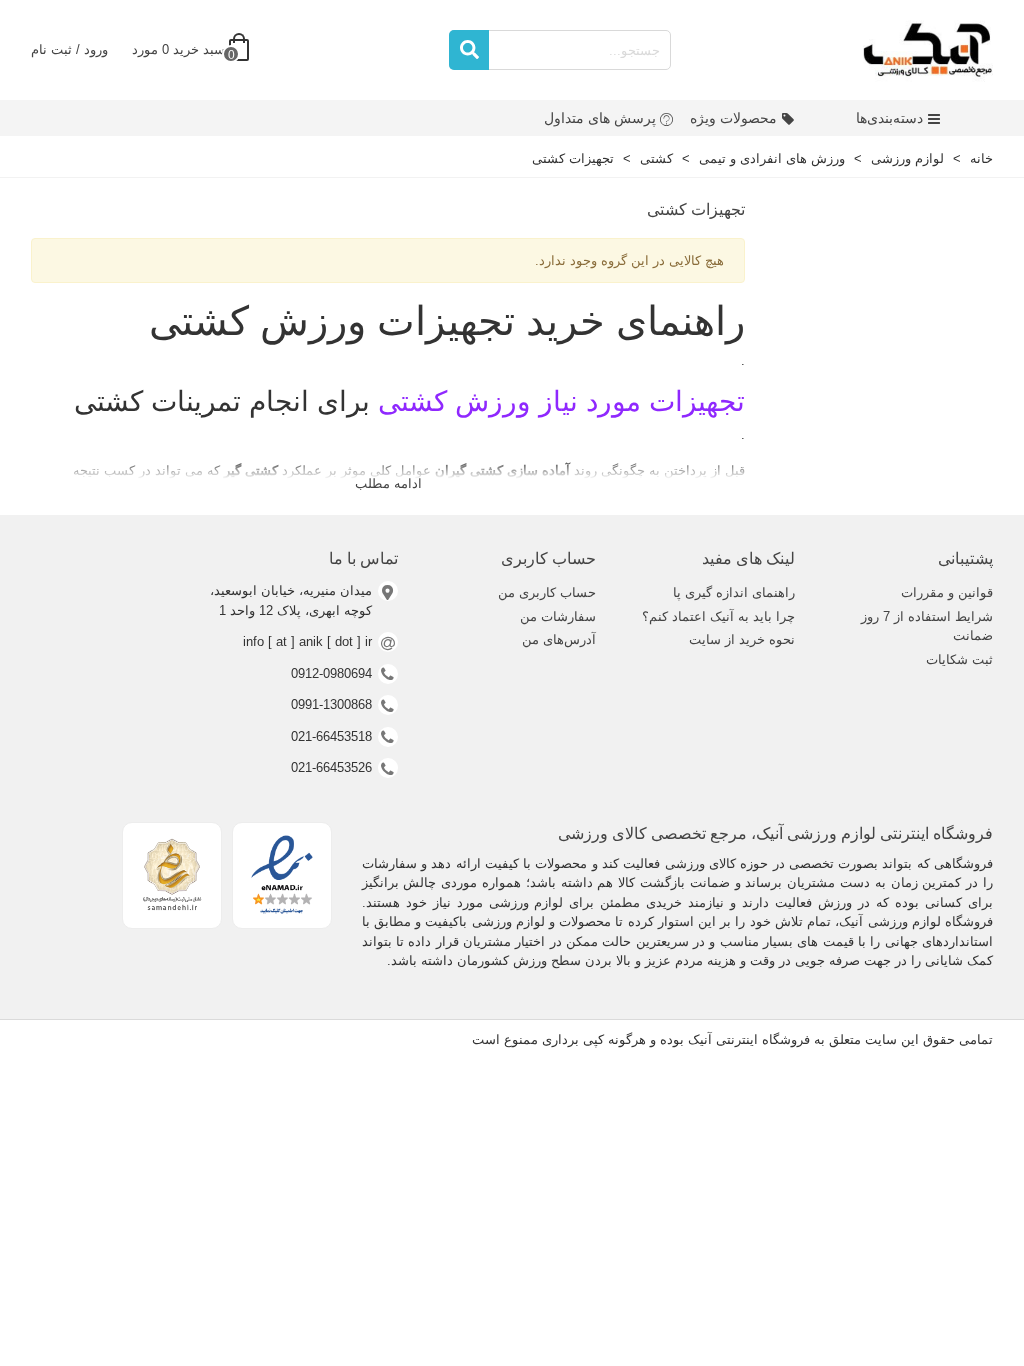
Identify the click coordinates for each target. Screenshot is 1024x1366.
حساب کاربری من (547, 592)
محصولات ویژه (733, 118)
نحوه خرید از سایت (741, 639)
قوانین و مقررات (947, 592)
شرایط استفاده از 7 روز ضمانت (927, 626)
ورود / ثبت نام (69, 49)
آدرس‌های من (559, 639)
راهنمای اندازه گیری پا (733, 592)
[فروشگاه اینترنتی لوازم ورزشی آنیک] (928, 49)
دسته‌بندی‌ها (889, 118)
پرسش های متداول (600, 118)
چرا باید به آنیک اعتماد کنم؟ (718, 616)
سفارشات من (558, 616)
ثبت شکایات (959, 659)
